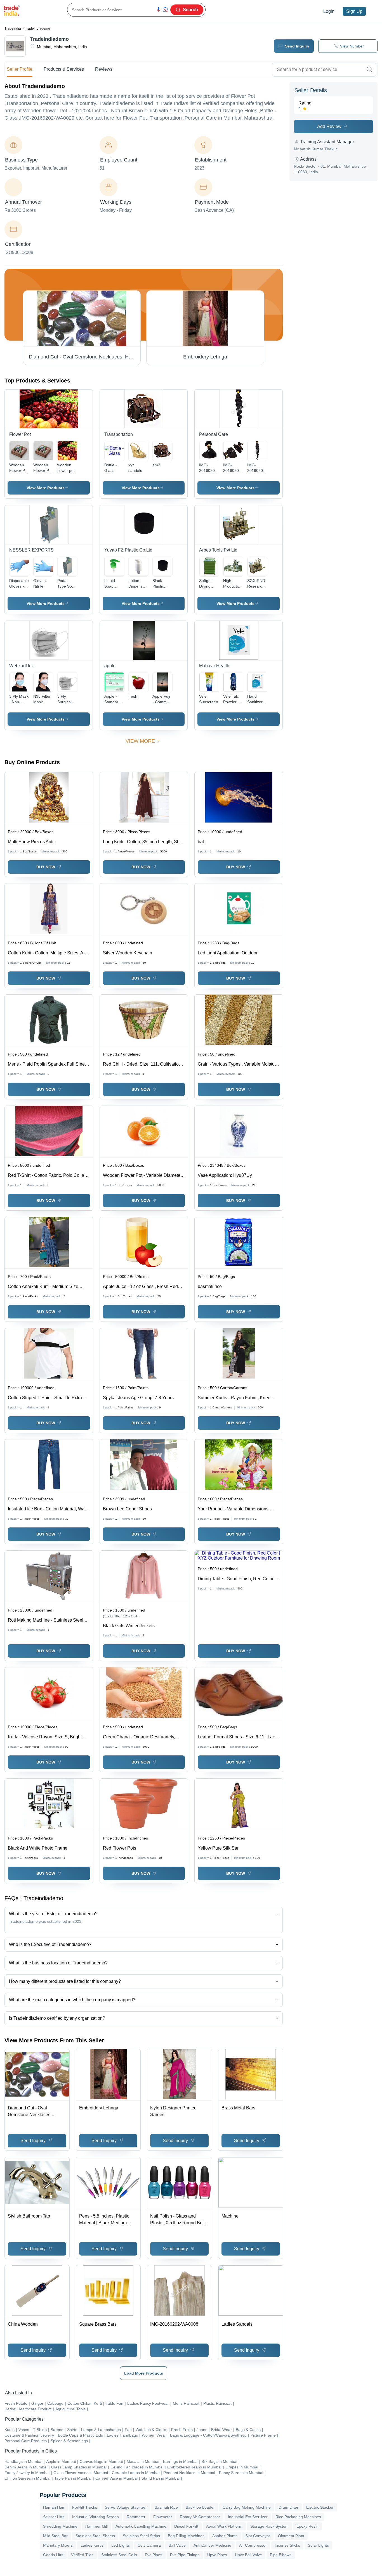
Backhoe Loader (200, 2507)
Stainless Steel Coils (119, 2555)
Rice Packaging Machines (298, 2517)
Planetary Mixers (58, 2545)
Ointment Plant (291, 2536)
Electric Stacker (320, 2507)
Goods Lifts (53, 2555)
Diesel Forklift (186, 2526)
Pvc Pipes (154, 2555)
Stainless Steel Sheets (95, 2536)
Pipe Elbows (281, 2555)
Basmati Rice (166, 2507)
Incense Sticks (287, 2545)
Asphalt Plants (225, 2536)
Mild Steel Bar (55, 2536)
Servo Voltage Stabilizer (126, 2507)
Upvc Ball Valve (248, 2555)
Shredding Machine (60, 2526)
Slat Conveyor (258, 2536)
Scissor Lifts (54, 2517)
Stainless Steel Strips (141, 2536)
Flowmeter (163, 2517)
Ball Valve (177, 2545)
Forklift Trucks (85, 2507)
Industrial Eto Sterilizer (248, 2517)
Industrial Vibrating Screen (95, 2517)
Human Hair (54, 2507)
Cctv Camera (149, 2545)
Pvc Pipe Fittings (185, 2555)
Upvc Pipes (217, 2555)
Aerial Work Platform (224, 2526)
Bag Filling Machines (186, 2536)
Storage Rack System (269, 2526)
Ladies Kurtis (92, 2545)
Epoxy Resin (307, 2526)
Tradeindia (13, 28)
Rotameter (136, 2517)
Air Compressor (253, 2545)
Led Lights (121, 2545)
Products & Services (64, 69)
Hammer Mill (96, 2526)
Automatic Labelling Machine (141, 2526)
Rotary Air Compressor (200, 2517)
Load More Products (144, 2373)
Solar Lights (318, 2545)
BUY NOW (46, 867)
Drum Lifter (288, 2507)
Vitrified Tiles (82, 2555)
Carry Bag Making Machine (247, 2507)
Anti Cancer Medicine (212, 2545)
